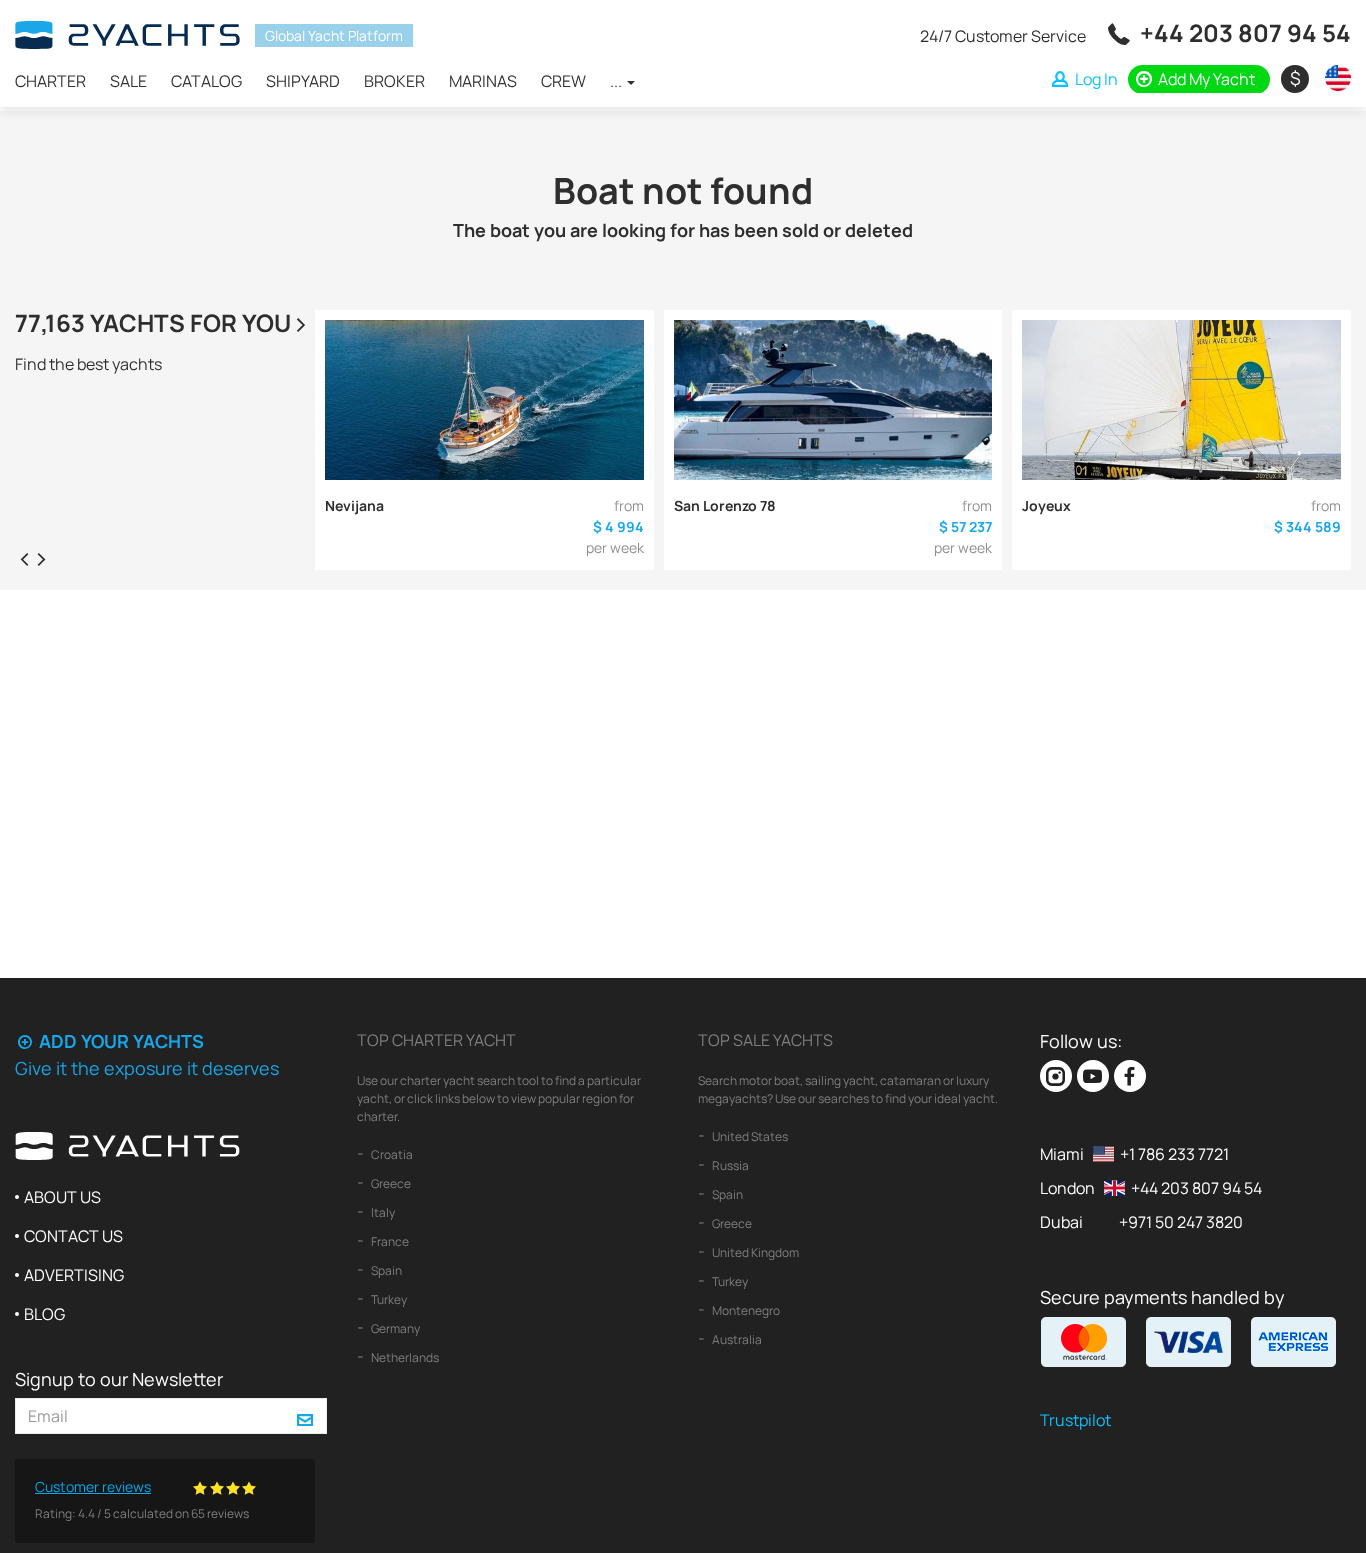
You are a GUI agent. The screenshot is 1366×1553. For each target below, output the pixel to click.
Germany (394, 1328)
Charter (50, 81)
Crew (563, 81)
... (617, 81)
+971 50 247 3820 (1181, 1222)
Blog (44, 1314)
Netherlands (404, 1357)
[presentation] (24, 558)
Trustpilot (1075, 1420)
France (389, 1241)
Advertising (74, 1275)
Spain (385, 1270)
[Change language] (1333, 78)
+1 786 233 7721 (1174, 1154)
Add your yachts (119, 1041)
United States (749, 1136)
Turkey (388, 1299)
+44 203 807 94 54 (1245, 32)
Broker (394, 81)
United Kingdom (754, 1252)
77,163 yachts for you (153, 322)
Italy (382, 1212)
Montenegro (745, 1310)
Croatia (391, 1154)
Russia (729, 1165)
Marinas (483, 81)
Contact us (73, 1236)
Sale (128, 81)
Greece (390, 1183)
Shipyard (303, 81)
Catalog (206, 81)
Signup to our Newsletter (119, 1379)
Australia (736, 1339)
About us (62, 1197)
